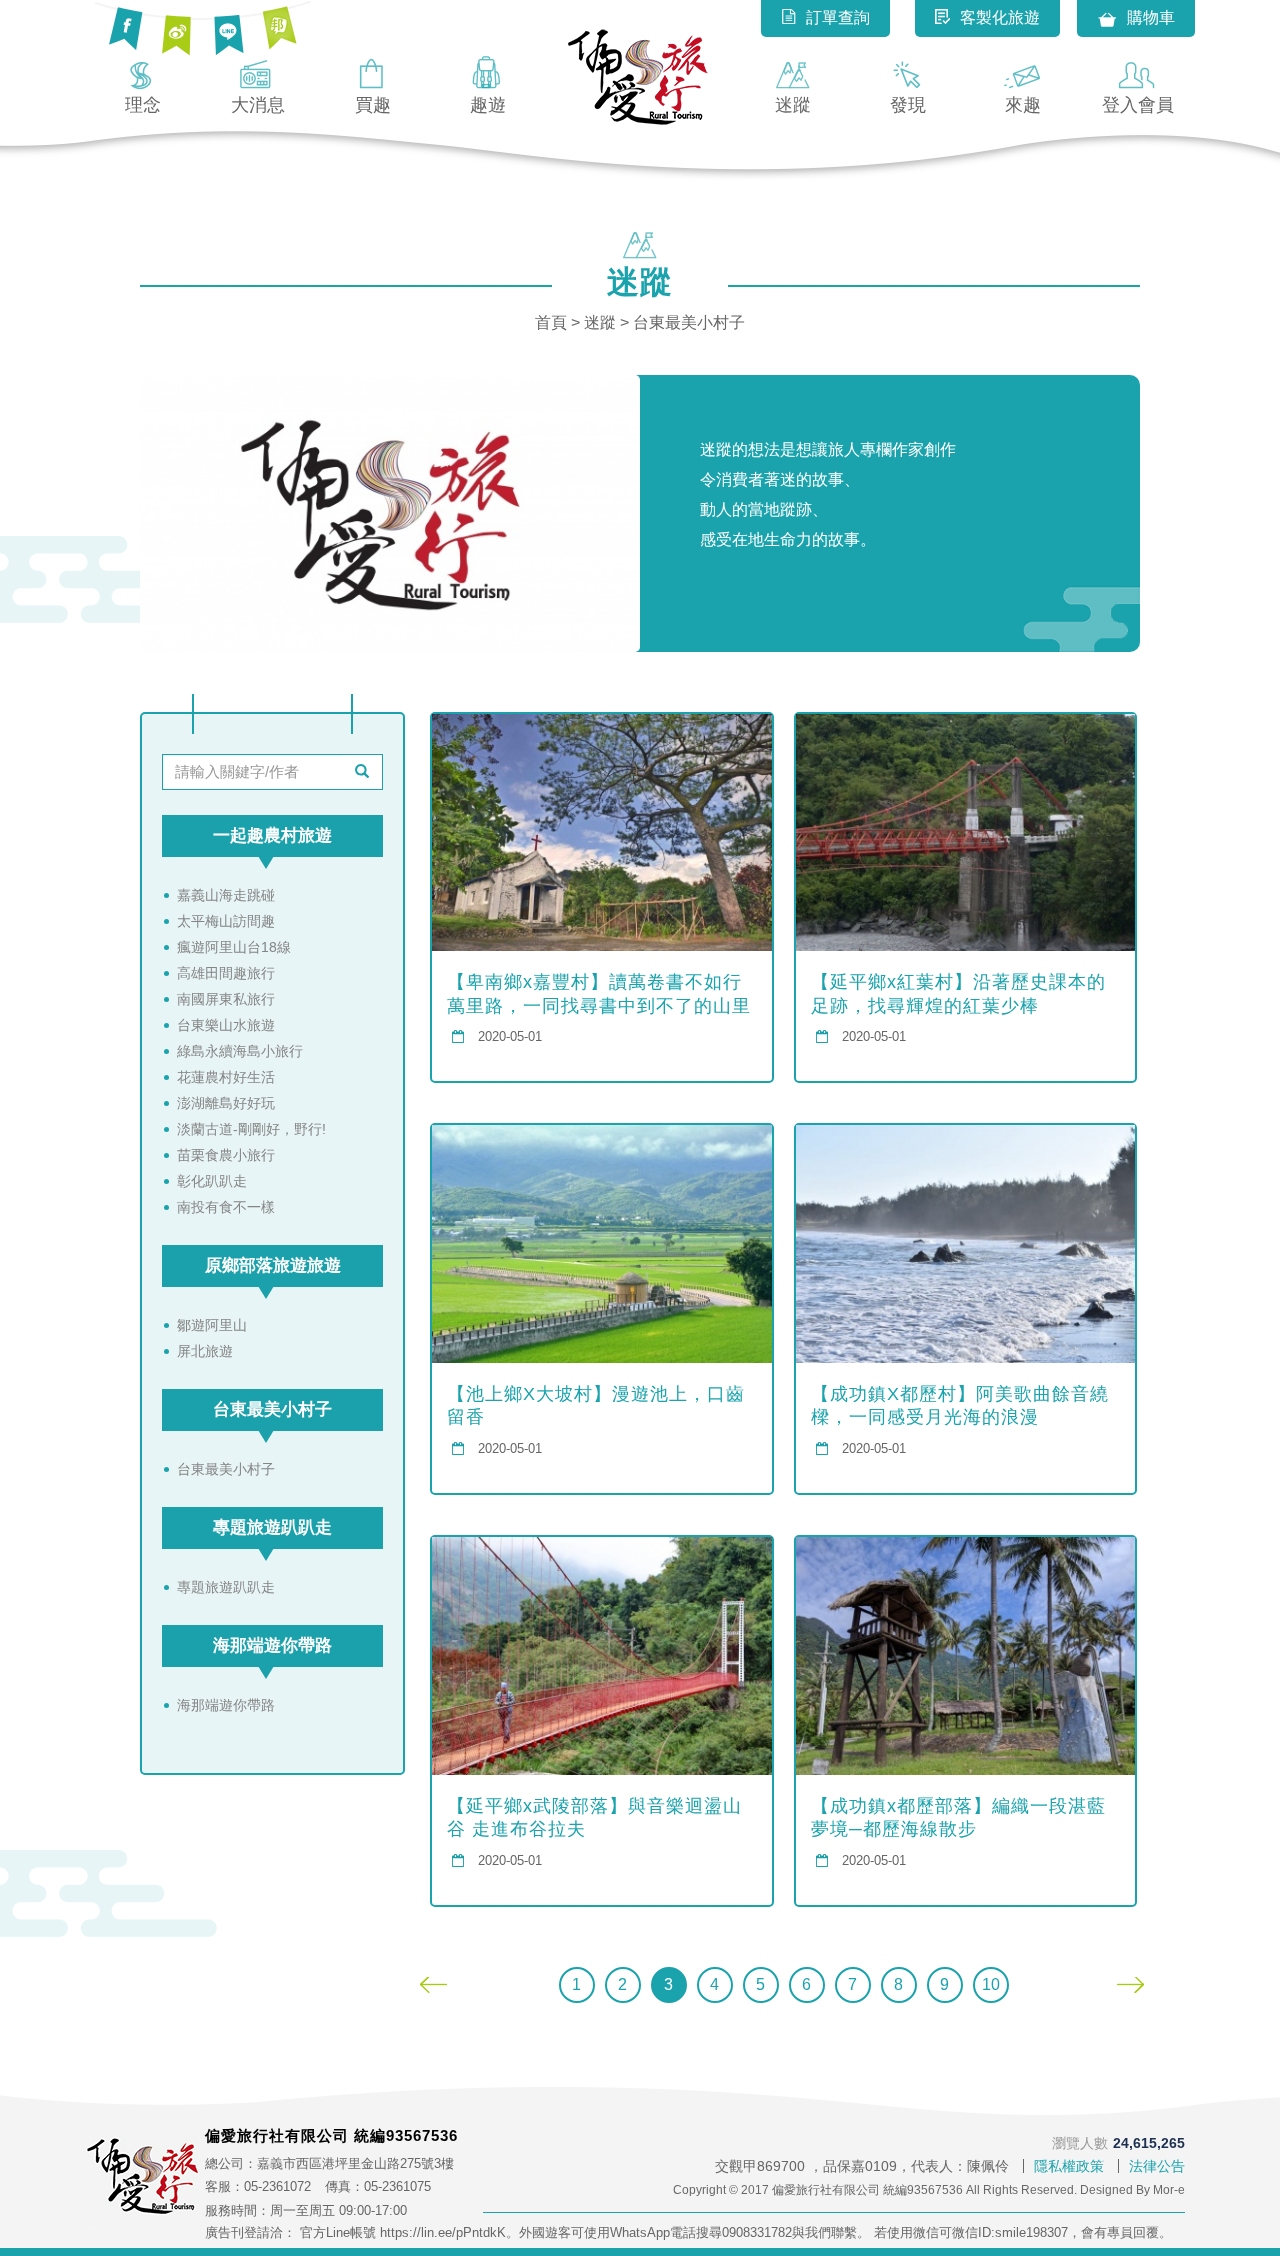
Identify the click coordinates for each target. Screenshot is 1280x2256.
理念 (143, 105)
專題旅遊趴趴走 (272, 1527)
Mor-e (1169, 2190)
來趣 (1023, 105)
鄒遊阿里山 (212, 1325)
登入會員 (1138, 105)
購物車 (1151, 17)
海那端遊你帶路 (272, 1645)
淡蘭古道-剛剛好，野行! (251, 1129)
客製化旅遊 (1000, 17)
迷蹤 (793, 105)
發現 (908, 105)
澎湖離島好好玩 (226, 1103)
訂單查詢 (838, 17)
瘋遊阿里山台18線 (234, 947)
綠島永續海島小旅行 (240, 1051)
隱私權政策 (1069, 2166)
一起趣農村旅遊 (272, 835)
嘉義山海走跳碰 (226, 895)
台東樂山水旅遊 (226, 1025)
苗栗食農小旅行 (226, 1155)
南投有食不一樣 (226, 1207)
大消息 (258, 105)
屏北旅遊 (205, 1351)
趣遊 (488, 105)
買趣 (373, 105)
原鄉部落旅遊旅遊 (273, 1265)
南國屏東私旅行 (226, 999)
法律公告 (1157, 2166)
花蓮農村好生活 (226, 1077)
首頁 (551, 322)
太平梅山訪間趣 (226, 921)
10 (991, 1984)
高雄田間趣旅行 (226, 973)
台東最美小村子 (272, 1409)
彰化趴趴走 (212, 1181)
